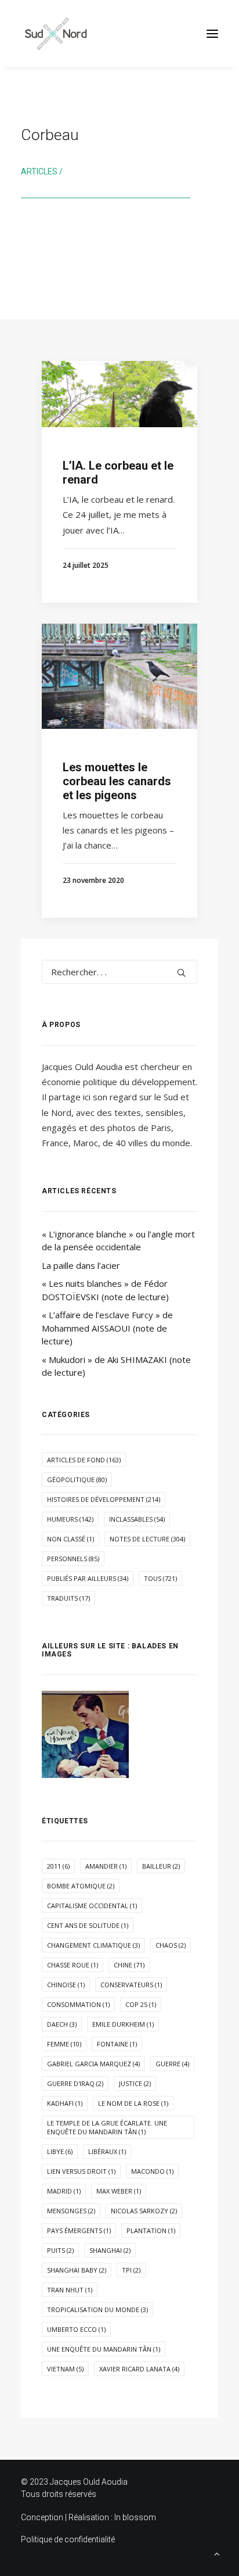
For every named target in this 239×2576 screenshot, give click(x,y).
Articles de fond (84, 1460)
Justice (135, 2083)
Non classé (70, 1539)
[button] (212, 34)
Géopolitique (77, 1480)
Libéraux (107, 2151)
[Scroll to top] (217, 2553)
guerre (172, 2064)
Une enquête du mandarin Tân (104, 2349)
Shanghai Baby (77, 2270)
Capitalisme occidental (92, 1906)
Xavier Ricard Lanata (139, 2369)
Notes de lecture (147, 1539)
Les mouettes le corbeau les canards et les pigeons (117, 781)
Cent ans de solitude (88, 1925)
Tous (160, 1578)
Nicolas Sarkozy (144, 2211)
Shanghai (110, 2250)
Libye (60, 2151)
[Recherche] (119, 972)
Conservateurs (131, 1985)
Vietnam (65, 2369)
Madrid (64, 2191)
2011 (58, 1866)
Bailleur (161, 1866)
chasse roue (73, 1965)
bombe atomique (81, 1886)
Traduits (68, 1598)
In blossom (135, 2517)
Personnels (73, 1559)
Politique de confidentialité (68, 2539)
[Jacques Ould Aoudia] (56, 34)
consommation (78, 2004)
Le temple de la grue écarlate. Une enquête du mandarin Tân (107, 2127)
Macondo (152, 2171)
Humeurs (70, 1519)
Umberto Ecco (76, 2329)
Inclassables (137, 1519)
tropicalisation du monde (97, 2310)
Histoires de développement (104, 1499)
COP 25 (141, 2004)
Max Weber (119, 2191)
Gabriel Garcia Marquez (93, 2064)
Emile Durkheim (123, 2024)
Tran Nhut (70, 2290)
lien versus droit (81, 2171)
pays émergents (79, 2230)
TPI (131, 2270)
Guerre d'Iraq (75, 2083)
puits (60, 2250)
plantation (151, 2230)
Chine (129, 1965)
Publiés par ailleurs (88, 1578)
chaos (171, 1945)
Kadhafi (65, 2103)
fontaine (117, 2044)
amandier (106, 1866)
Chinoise (66, 1985)
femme (64, 2044)
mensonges (71, 2211)
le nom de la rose (133, 2103)
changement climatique (93, 1945)
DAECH (62, 2024)
